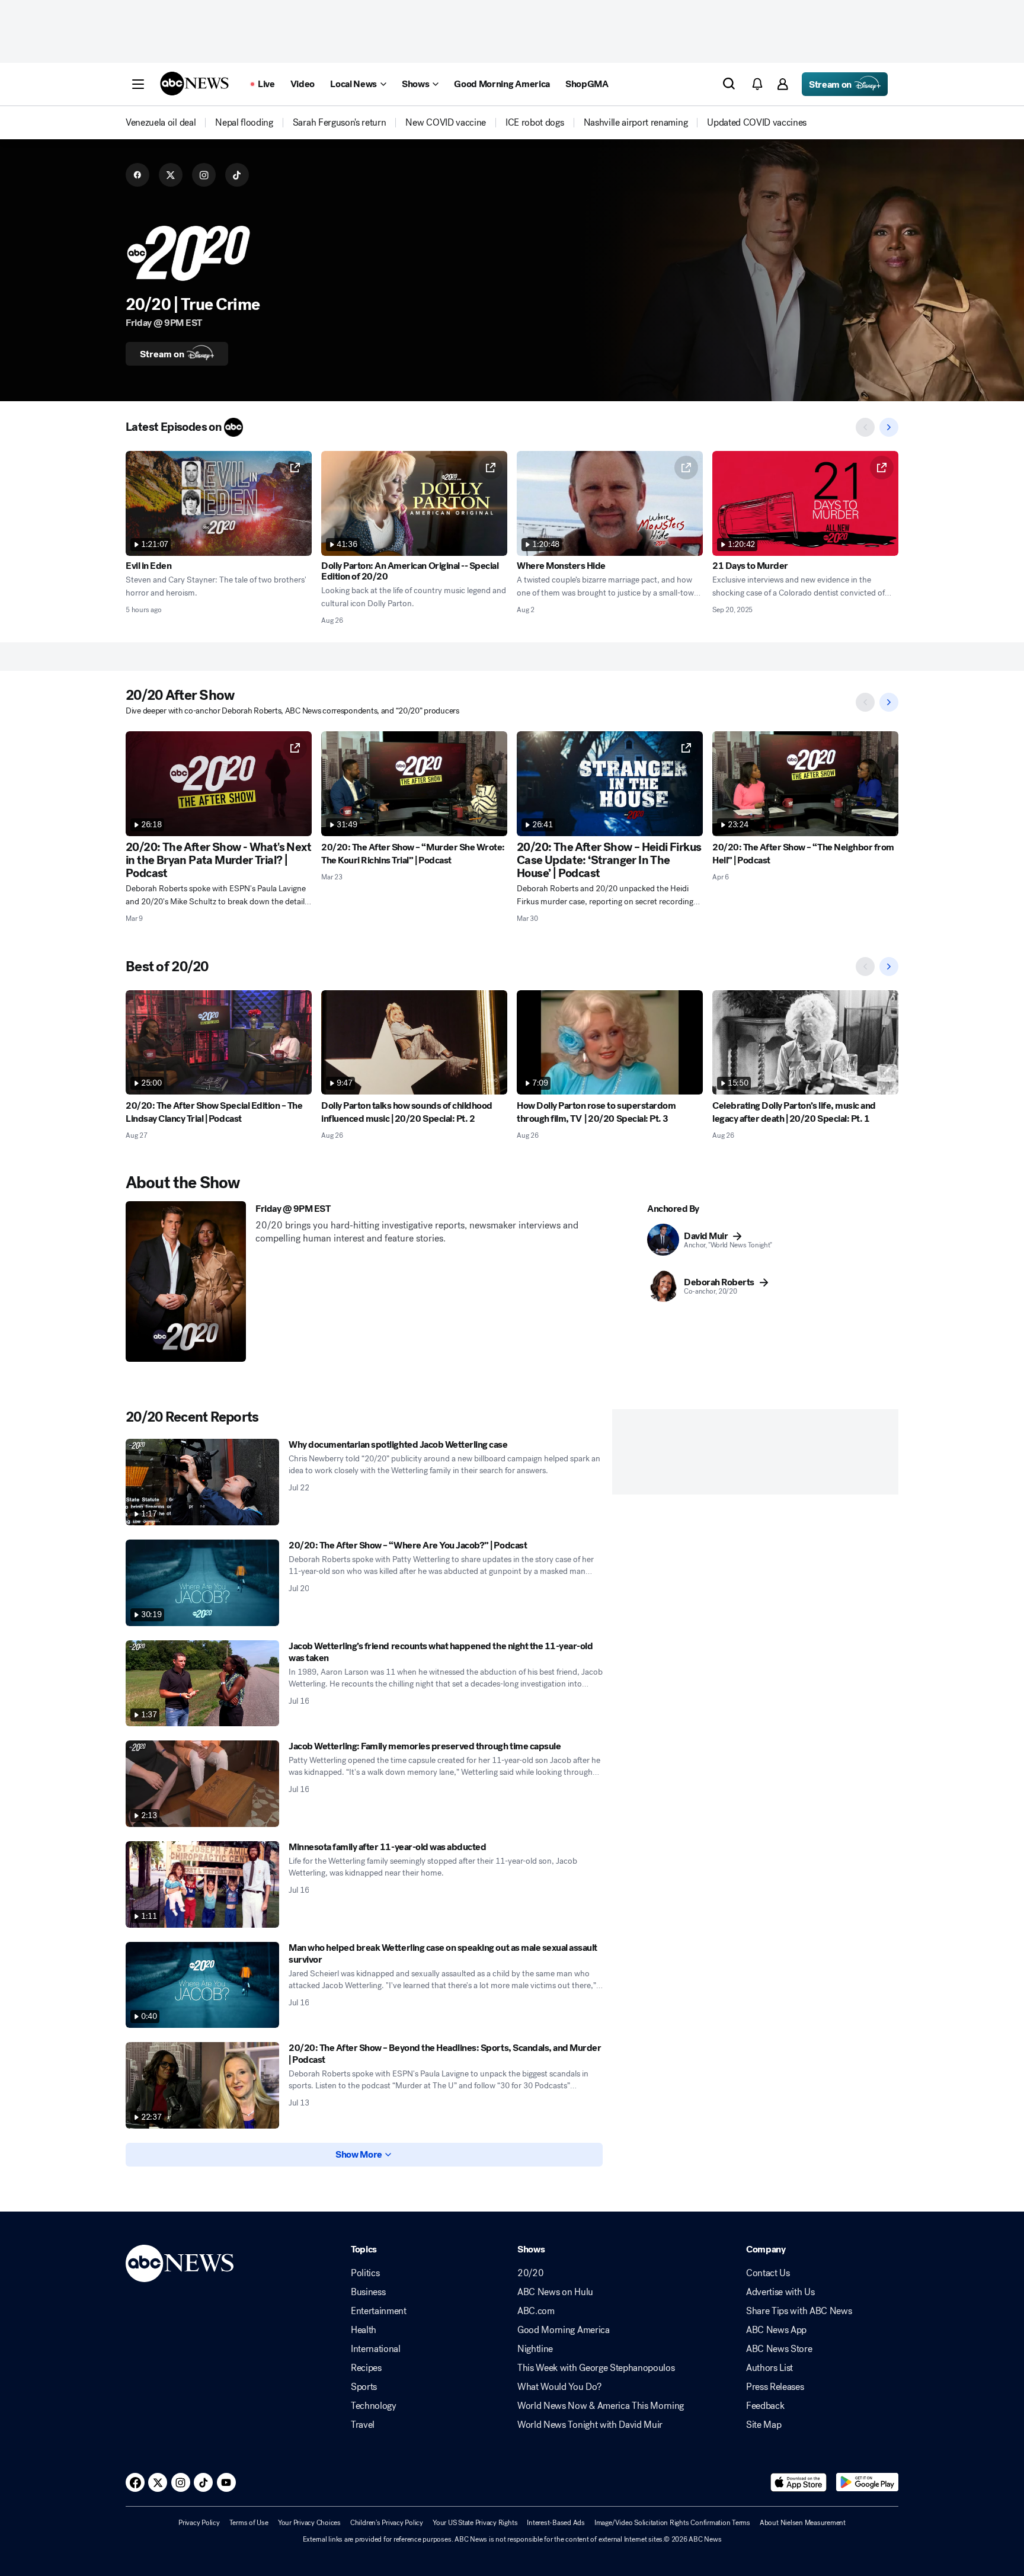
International (376, 2349)
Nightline (535, 2349)
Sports (364, 2387)
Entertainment (379, 2311)
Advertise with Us (780, 2292)
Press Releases (775, 2387)
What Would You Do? (559, 2387)
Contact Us (768, 2273)
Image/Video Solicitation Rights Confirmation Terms (672, 2523)
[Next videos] (889, 427)
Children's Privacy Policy (387, 2523)
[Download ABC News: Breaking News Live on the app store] (799, 2482)
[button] (138, 84)
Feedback (765, 2406)
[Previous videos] (865, 427)
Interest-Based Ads (556, 2523)
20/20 (530, 2273)
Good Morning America (564, 2330)
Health (364, 2330)
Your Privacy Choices (309, 2523)
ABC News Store (779, 2349)
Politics (365, 2273)
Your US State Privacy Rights (475, 2523)
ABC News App (776, 2330)
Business (368, 2292)
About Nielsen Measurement (803, 2523)
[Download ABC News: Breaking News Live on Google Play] (867, 2482)
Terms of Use (249, 2523)
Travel (363, 2425)
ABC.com (536, 2311)
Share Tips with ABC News (799, 2311)
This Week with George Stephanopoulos (596, 2368)
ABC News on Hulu (555, 2292)
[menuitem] (161, 123)
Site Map (764, 2425)
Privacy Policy (199, 2523)
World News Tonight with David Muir (590, 2425)
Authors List (769, 2368)
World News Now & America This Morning (601, 2406)
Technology (374, 2406)
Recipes (366, 2368)
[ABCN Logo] (194, 84)
